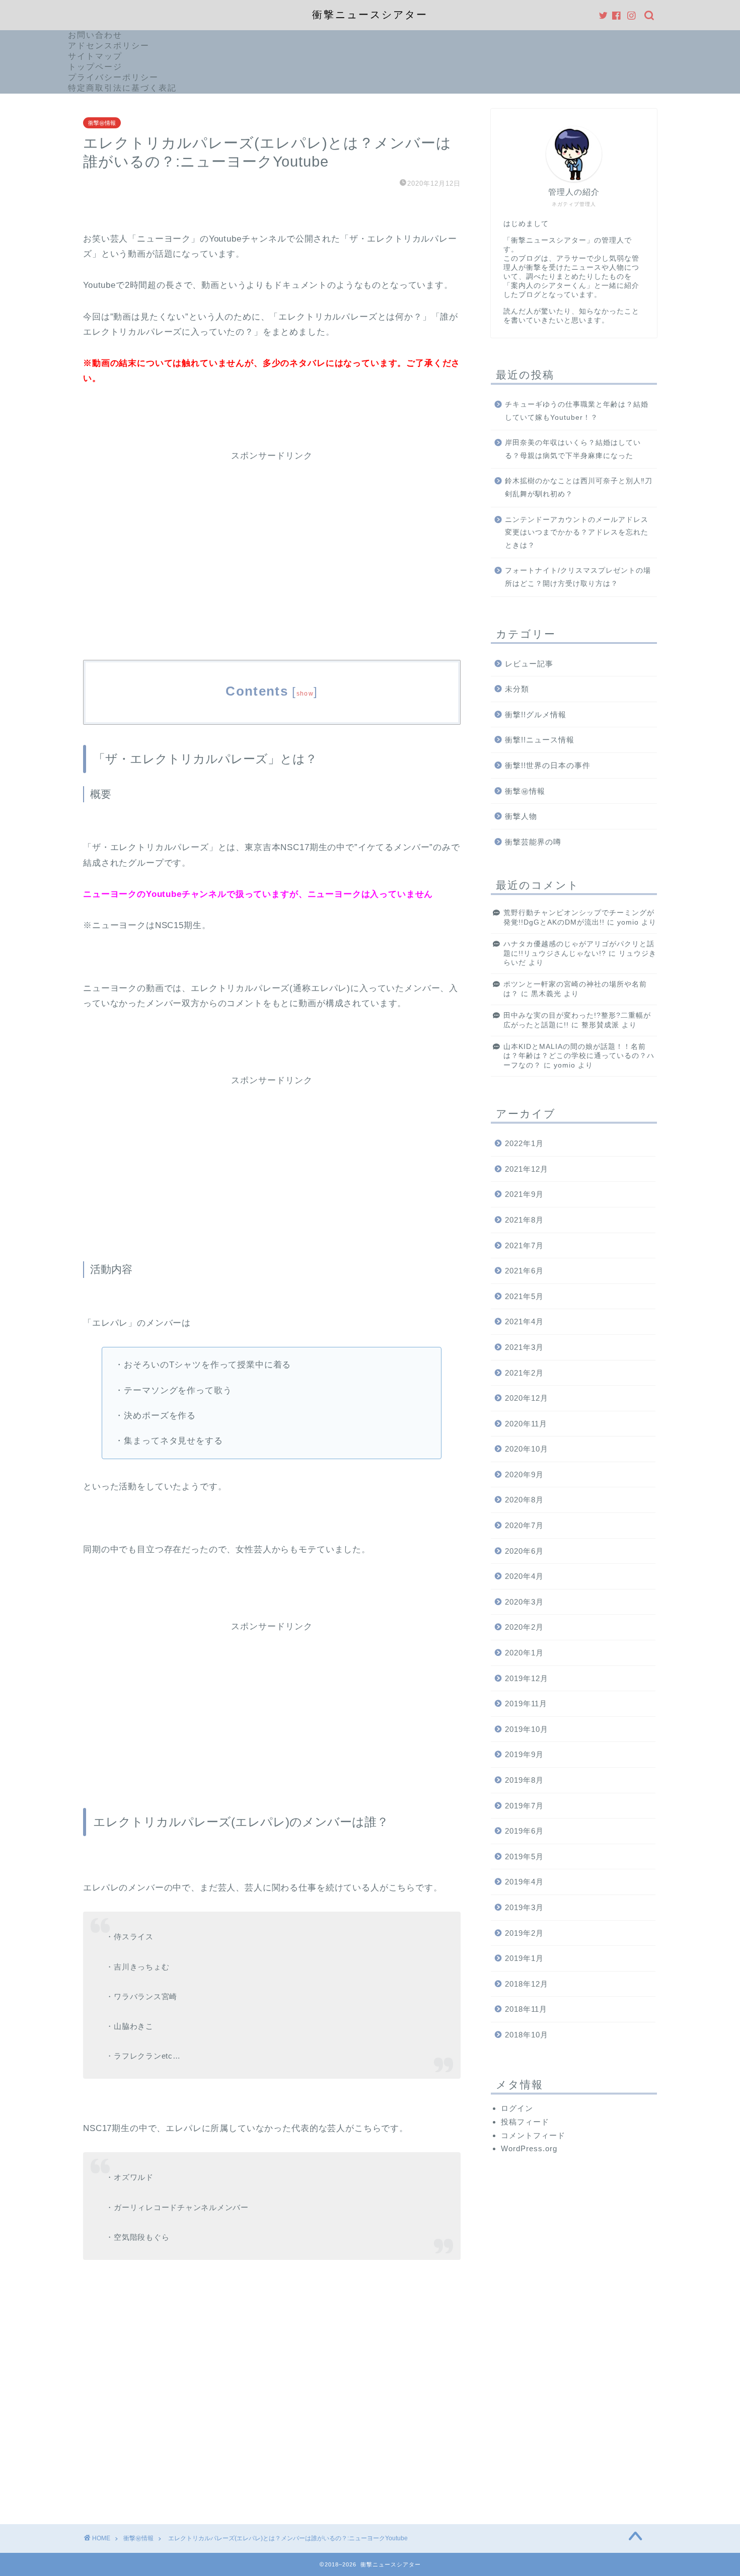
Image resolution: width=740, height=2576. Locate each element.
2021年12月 (527, 1169)
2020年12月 (527, 1398)
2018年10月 (527, 2035)
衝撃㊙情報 (102, 123)
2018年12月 (527, 1984)
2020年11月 (526, 1424)
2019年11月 (526, 1703)
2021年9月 (524, 1194)
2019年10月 (527, 1729)
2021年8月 (524, 1220)
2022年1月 (524, 1143)
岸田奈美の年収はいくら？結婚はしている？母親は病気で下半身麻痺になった (573, 449)
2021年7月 (524, 1245)
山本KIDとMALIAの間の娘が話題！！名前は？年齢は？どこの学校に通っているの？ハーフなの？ (579, 1056)
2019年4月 (524, 1882)
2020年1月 (524, 1653)
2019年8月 (524, 1780)
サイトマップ (95, 56)
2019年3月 (524, 1907)
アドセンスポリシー (109, 46)
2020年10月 (527, 1449)
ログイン (517, 2108)
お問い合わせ (95, 35)
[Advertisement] (272, 532)
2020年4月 (524, 1576)
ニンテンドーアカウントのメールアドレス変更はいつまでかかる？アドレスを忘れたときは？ (577, 533)
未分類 (517, 689)
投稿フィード (525, 2122)
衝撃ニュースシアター (370, 15)
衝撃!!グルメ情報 (536, 714)
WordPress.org (529, 2148)
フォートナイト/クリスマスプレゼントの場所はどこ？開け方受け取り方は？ (578, 577)
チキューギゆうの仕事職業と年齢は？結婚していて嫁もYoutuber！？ (577, 411)
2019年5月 (524, 1857)
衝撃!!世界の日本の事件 (548, 765)
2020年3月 (524, 1602)
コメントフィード (533, 2135)
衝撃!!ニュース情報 (540, 740)
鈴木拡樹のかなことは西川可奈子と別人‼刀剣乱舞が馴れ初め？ (579, 487)
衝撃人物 (521, 816)
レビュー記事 (529, 664)
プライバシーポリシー (113, 77)
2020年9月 (524, 1474)
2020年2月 (524, 1627)
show (305, 694)
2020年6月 (524, 1551)
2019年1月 (524, 1958)
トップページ (95, 67)
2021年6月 (524, 1271)
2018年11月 (526, 2009)
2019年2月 (524, 1933)
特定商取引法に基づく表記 (122, 88)
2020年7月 (524, 1525)
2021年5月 (524, 1296)
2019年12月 (527, 1678)
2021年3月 (524, 1347)
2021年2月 (524, 1373)
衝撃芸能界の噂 (533, 842)
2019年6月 (524, 1831)
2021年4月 (524, 1321)
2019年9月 (524, 1754)
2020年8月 (524, 1500)
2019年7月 (524, 1806)
